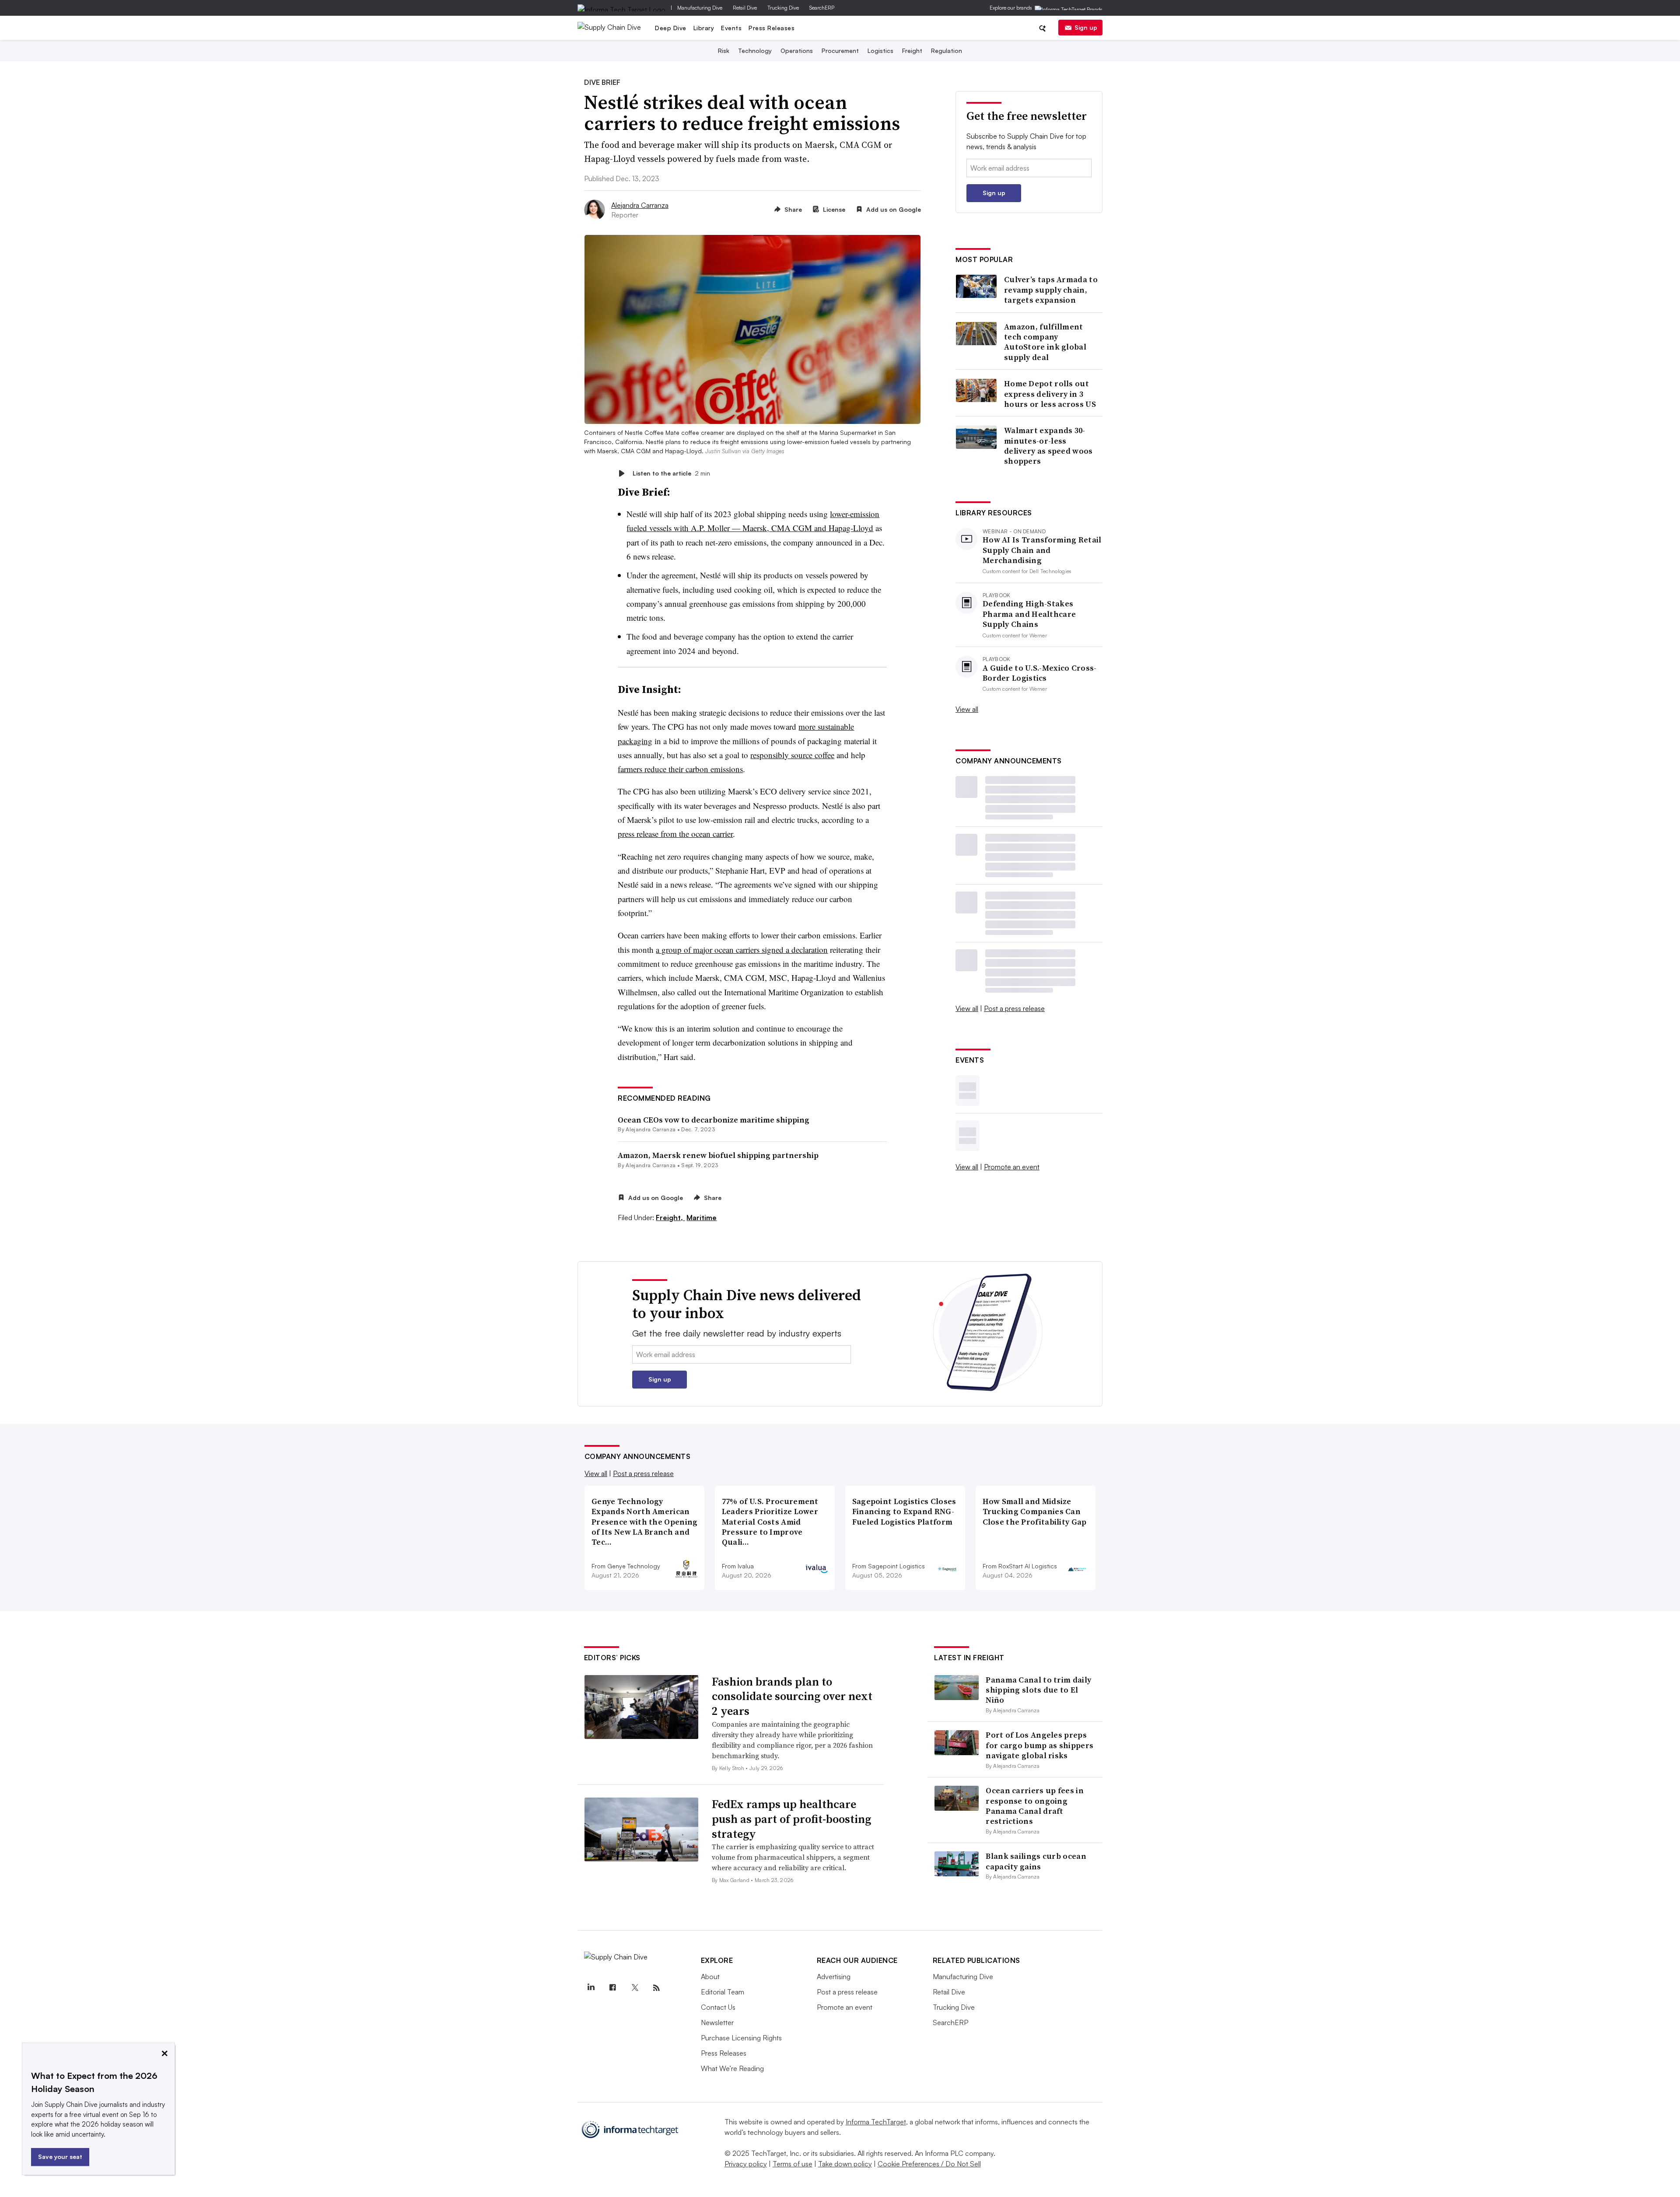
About (710, 1977)
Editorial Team (723, 1992)
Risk (724, 51)
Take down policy (845, 2164)
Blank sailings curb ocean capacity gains (1036, 1861)
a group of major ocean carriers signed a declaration (742, 950)
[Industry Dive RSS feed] (657, 1988)
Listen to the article (671, 473)
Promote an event (1012, 1167)
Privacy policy (746, 2164)
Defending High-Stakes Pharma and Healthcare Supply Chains (1029, 614)
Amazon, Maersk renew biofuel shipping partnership (718, 1155)
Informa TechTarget (876, 2122)
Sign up (1086, 27)
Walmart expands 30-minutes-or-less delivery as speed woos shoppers (1048, 446)
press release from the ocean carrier (675, 834)
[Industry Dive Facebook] (613, 1988)
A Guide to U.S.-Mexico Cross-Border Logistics (1040, 673)
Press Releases (772, 28)
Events (731, 28)
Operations (797, 51)
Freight (912, 51)
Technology (755, 51)
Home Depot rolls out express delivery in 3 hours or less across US (1050, 394)
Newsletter (717, 2022)
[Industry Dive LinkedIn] (591, 1988)
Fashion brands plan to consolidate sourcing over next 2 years (792, 1697)
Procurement (840, 51)
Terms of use (793, 2164)
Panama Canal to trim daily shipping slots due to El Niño (1038, 1690)
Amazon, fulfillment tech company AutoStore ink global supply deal (1045, 342)
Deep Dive (671, 28)
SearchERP (822, 8)
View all (967, 709)
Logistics (880, 51)
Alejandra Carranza (640, 205)
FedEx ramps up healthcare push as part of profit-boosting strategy (791, 1819)
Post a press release (1014, 1008)
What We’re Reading (732, 2068)
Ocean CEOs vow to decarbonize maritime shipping (714, 1120)
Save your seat (60, 2157)
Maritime (702, 1217)
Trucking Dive (783, 8)
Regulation (947, 51)
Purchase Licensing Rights (741, 2038)
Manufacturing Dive (700, 8)
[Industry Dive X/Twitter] (635, 1988)
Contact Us (718, 2007)
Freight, (670, 1217)
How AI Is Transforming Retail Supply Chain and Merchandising (1042, 550)
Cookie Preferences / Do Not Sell (929, 2164)
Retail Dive (745, 8)
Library (704, 28)
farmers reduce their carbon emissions (680, 769)
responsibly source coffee (792, 755)
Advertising (834, 1977)
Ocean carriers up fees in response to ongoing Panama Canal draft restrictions (1035, 1806)
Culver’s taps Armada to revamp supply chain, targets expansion (1051, 290)
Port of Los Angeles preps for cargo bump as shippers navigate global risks (1039, 1745)
